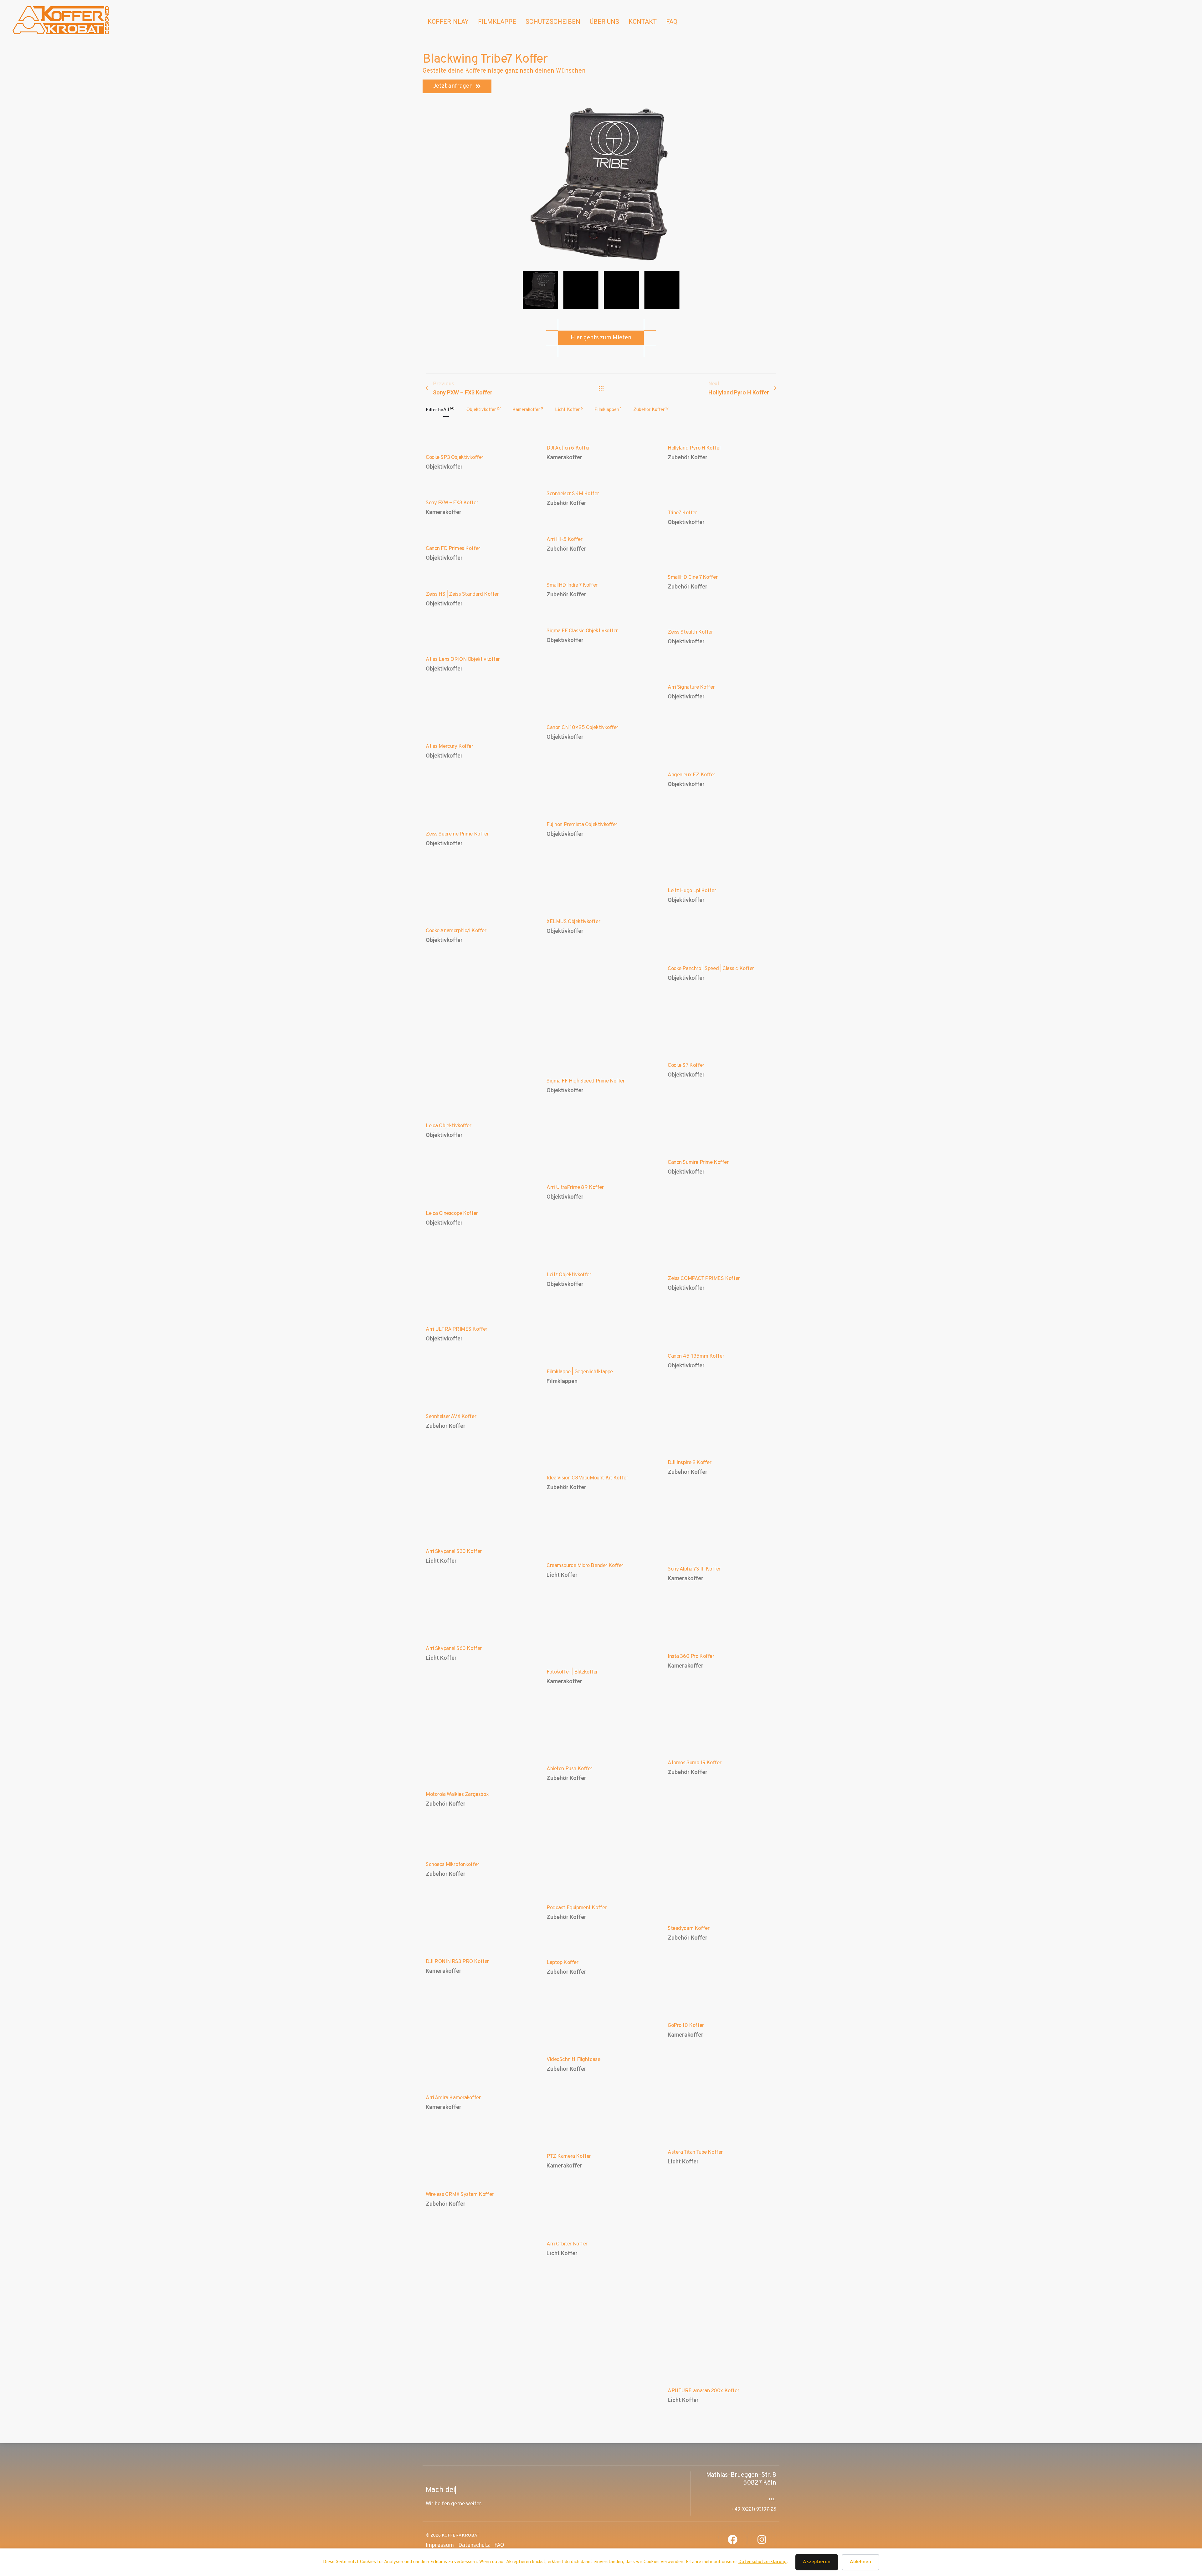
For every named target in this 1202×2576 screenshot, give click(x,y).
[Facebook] (733, 2540)
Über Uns (604, 22)
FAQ (672, 22)
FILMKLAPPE (497, 22)
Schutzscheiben (553, 22)
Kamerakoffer (564, 457)
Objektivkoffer (444, 467)
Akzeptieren (817, 2562)
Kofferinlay (448, 22)
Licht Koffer (441, 1561)
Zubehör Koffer (688, 457)
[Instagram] (762, 2540)
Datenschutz (474, 2545)
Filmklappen (562, 1381)
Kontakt (643, 22)
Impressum (440, 2545)
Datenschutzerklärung (763, 2562)
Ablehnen (860, 2562)
